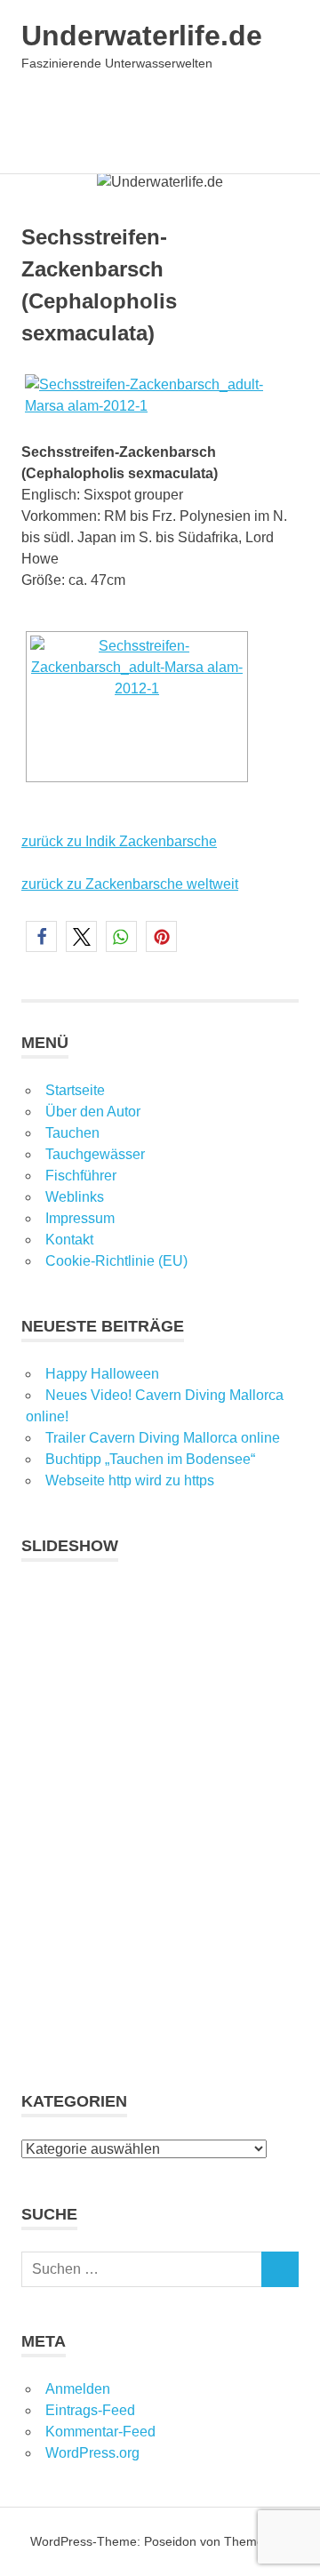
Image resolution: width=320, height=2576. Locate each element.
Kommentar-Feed (100, 2432)
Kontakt (69, 1240)
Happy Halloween (102, 1374)
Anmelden (78, 2389)
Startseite (75, 1090)
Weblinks (75, 1197)
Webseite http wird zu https (130, 1480)
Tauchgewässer (95, 1154)
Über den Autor (93, 1112)
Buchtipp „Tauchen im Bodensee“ (150, 1459)
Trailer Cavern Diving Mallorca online (163, 1438)
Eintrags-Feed (90, 2410)
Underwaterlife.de (142, 36)
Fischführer (81, 1176)
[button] (41, 936)
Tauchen (72, 1133)
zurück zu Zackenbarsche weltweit (130, 884)
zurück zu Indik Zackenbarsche (119, 841)
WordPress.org (92, 2453)
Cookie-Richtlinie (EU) (116, 1261)
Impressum (80, 1218)
